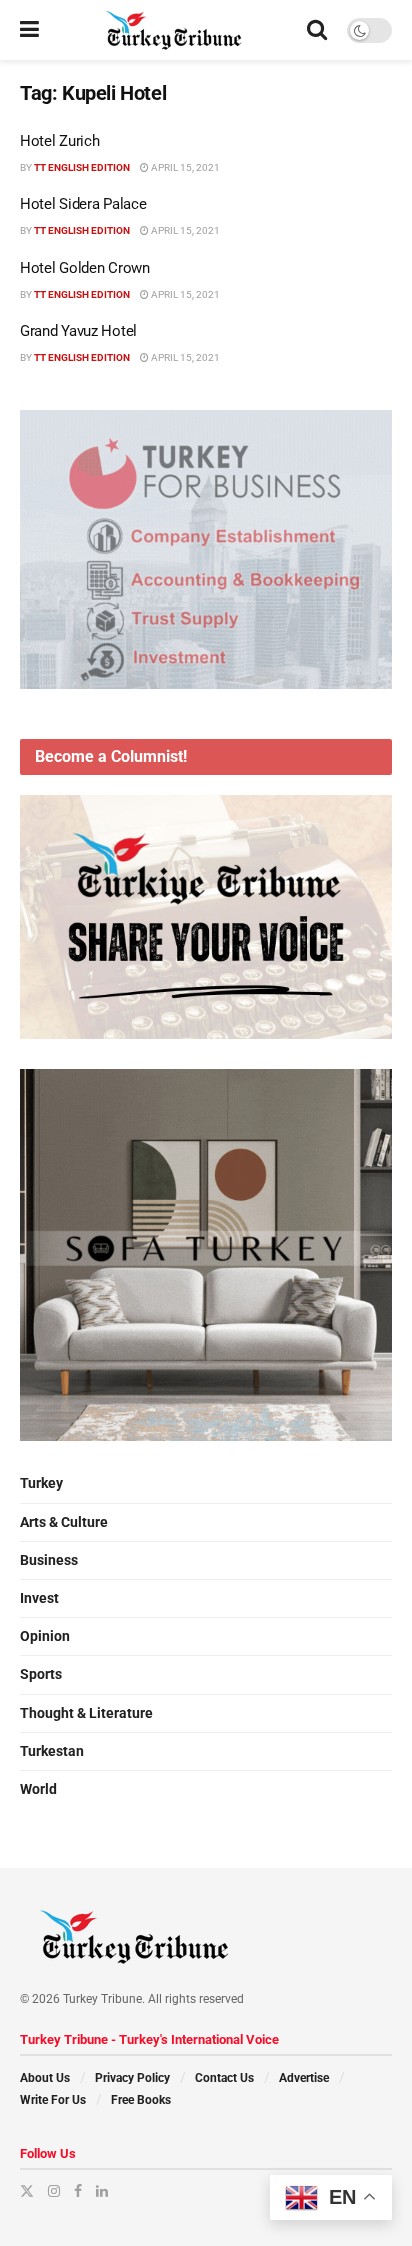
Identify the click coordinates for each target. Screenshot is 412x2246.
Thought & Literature (86, 1713)
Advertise (304, 2078)
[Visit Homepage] (173, 30)
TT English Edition (82, 167)
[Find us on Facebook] (78, 2191)
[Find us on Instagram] (54, 2191)
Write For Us (53, 2100)
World (38, 1789)
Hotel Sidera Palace (83, 204)
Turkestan (52, 1751)
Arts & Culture (64, 1522)
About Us (45, 2078)
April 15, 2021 (184, 167)
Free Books (141, 2100)
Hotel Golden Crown (85, 268)
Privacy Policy (132, 2078)
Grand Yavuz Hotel (78, 331)
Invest (39, 1598)
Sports (41, 1674)
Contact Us (224, 2078)
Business (49, 1560)
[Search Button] (317, 30)
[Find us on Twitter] (27, 2191)
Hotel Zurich (59, 141)
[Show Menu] (29, 30)
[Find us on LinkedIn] (102, 2191)
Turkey (41, 1483)
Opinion (45, 1636)
